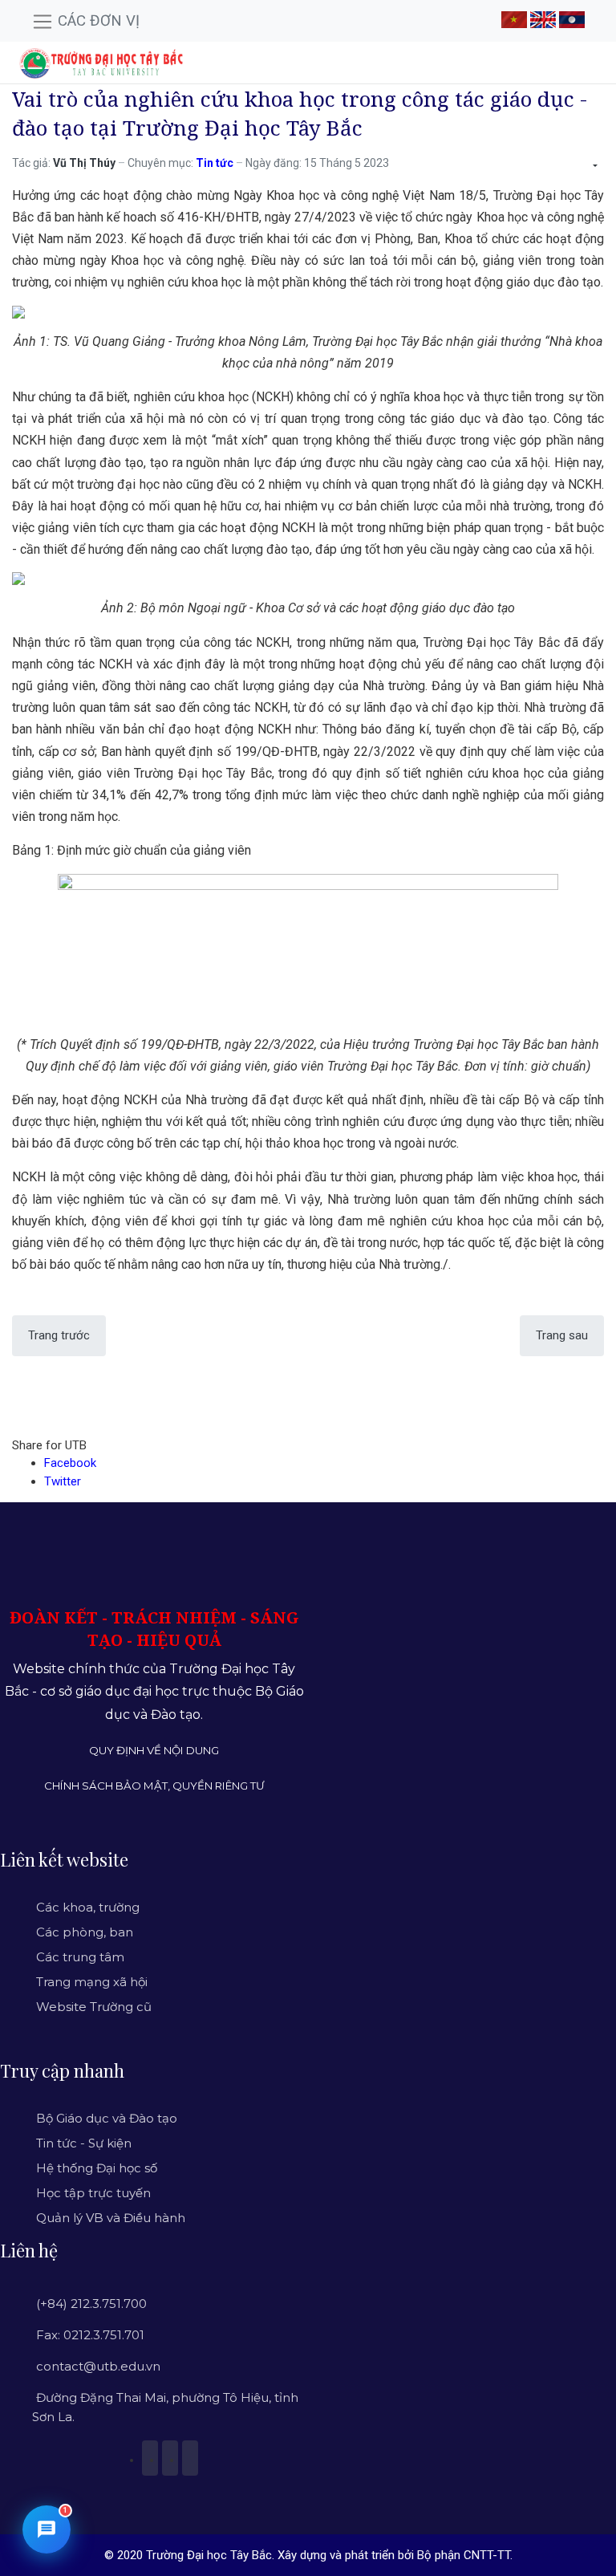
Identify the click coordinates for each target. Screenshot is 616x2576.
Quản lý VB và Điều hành (111, 2218)
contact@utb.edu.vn (98, 2366)
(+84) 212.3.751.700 (91, 2304)
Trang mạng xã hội (92, 1982)
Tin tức (215, 163)
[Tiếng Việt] (514, 18)
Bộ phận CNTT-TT (464, 2555)
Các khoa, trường (88, 1907)
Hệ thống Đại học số (97, 2168)
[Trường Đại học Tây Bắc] (101, 63)
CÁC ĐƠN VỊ (97, 21)
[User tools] (594, 166)
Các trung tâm (80, 1957)
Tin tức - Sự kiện (84, 2143)
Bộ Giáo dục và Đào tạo (107, 2118)
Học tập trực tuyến (93, 2193)
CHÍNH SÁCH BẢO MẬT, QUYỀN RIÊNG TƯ (154, 1786)
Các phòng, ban (85, 1932)
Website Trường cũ (94, 2007)
